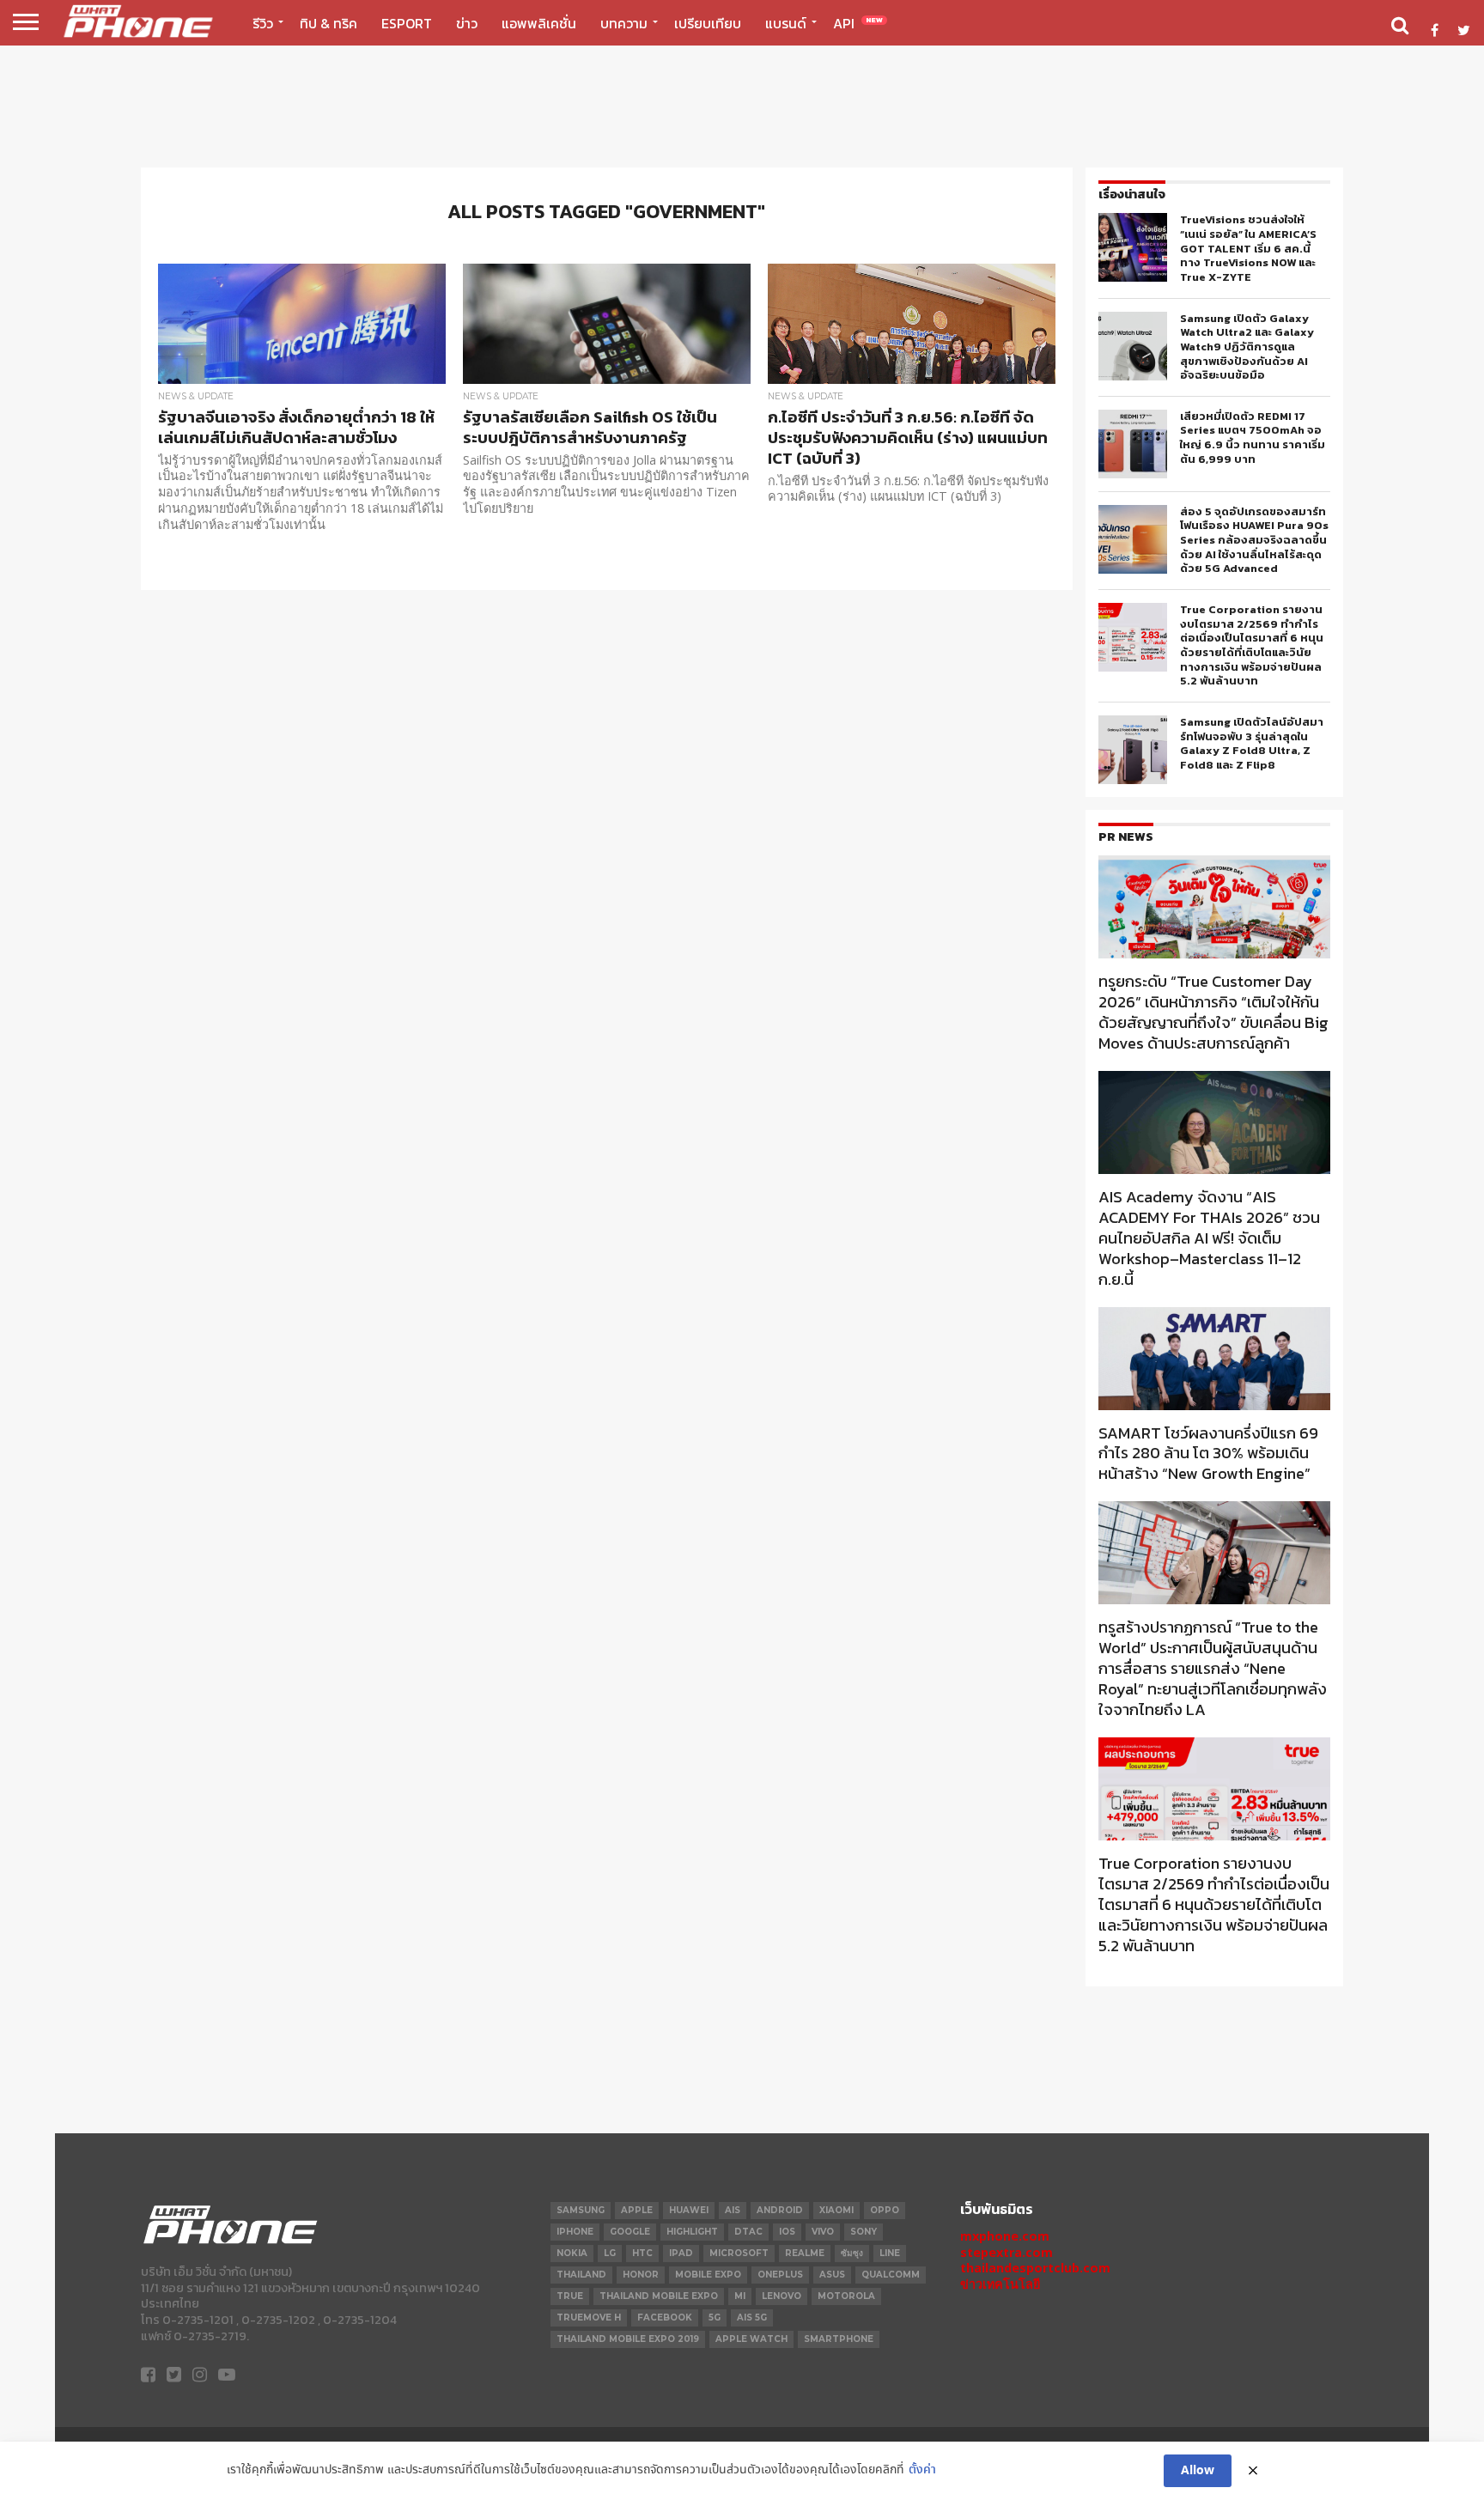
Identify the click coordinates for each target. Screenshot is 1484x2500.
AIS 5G (752, 2318)
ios (787, 2232)
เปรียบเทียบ (708, 23)
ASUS (832, 2275)
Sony (864, 2232)
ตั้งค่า (922, 2470)
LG (610, 2253)
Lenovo (782, 2296)
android (780, 2210)
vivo (823, 2232)
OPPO (885, 2210)
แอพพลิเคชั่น (539, 23)
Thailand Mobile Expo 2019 (628, 2339)
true (570, 2296)
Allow (1198, 2471)
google (630, 2232)
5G (715, 2318)
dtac (748, 2232)
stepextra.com (1007, 2252)
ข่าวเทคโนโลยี (1000, 2284)
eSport (407, 23)
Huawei (689, 2210)
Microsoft (739, 2253)
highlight (692, 2232)
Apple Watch (751, 2339)
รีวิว (263, 23)
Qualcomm (891, 2275)
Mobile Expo (708, 2275)
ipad (681, 2253)
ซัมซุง (852, 2253)
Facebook (665, 2318)
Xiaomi (836, 2210)
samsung (581, 2210)
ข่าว (467, 23)
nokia (572, 2253)
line (890, 2253)
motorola (846, 2296)
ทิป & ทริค (328, 23)
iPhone (575, 2232)
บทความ (624, 23)
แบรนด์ (786, 23)
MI (740, 2296)
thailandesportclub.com (1035, 2268)
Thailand (581, 2275)
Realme (805, 2253)
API (858, 23)
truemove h (589, 2318)
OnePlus (780, 2275)
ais (733, 2210)
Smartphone (839, 2339)
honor (641, 2275)
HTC (642, 2253)
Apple (637, 2210)
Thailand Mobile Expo (659, 2296)
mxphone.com (1005, 2236)
